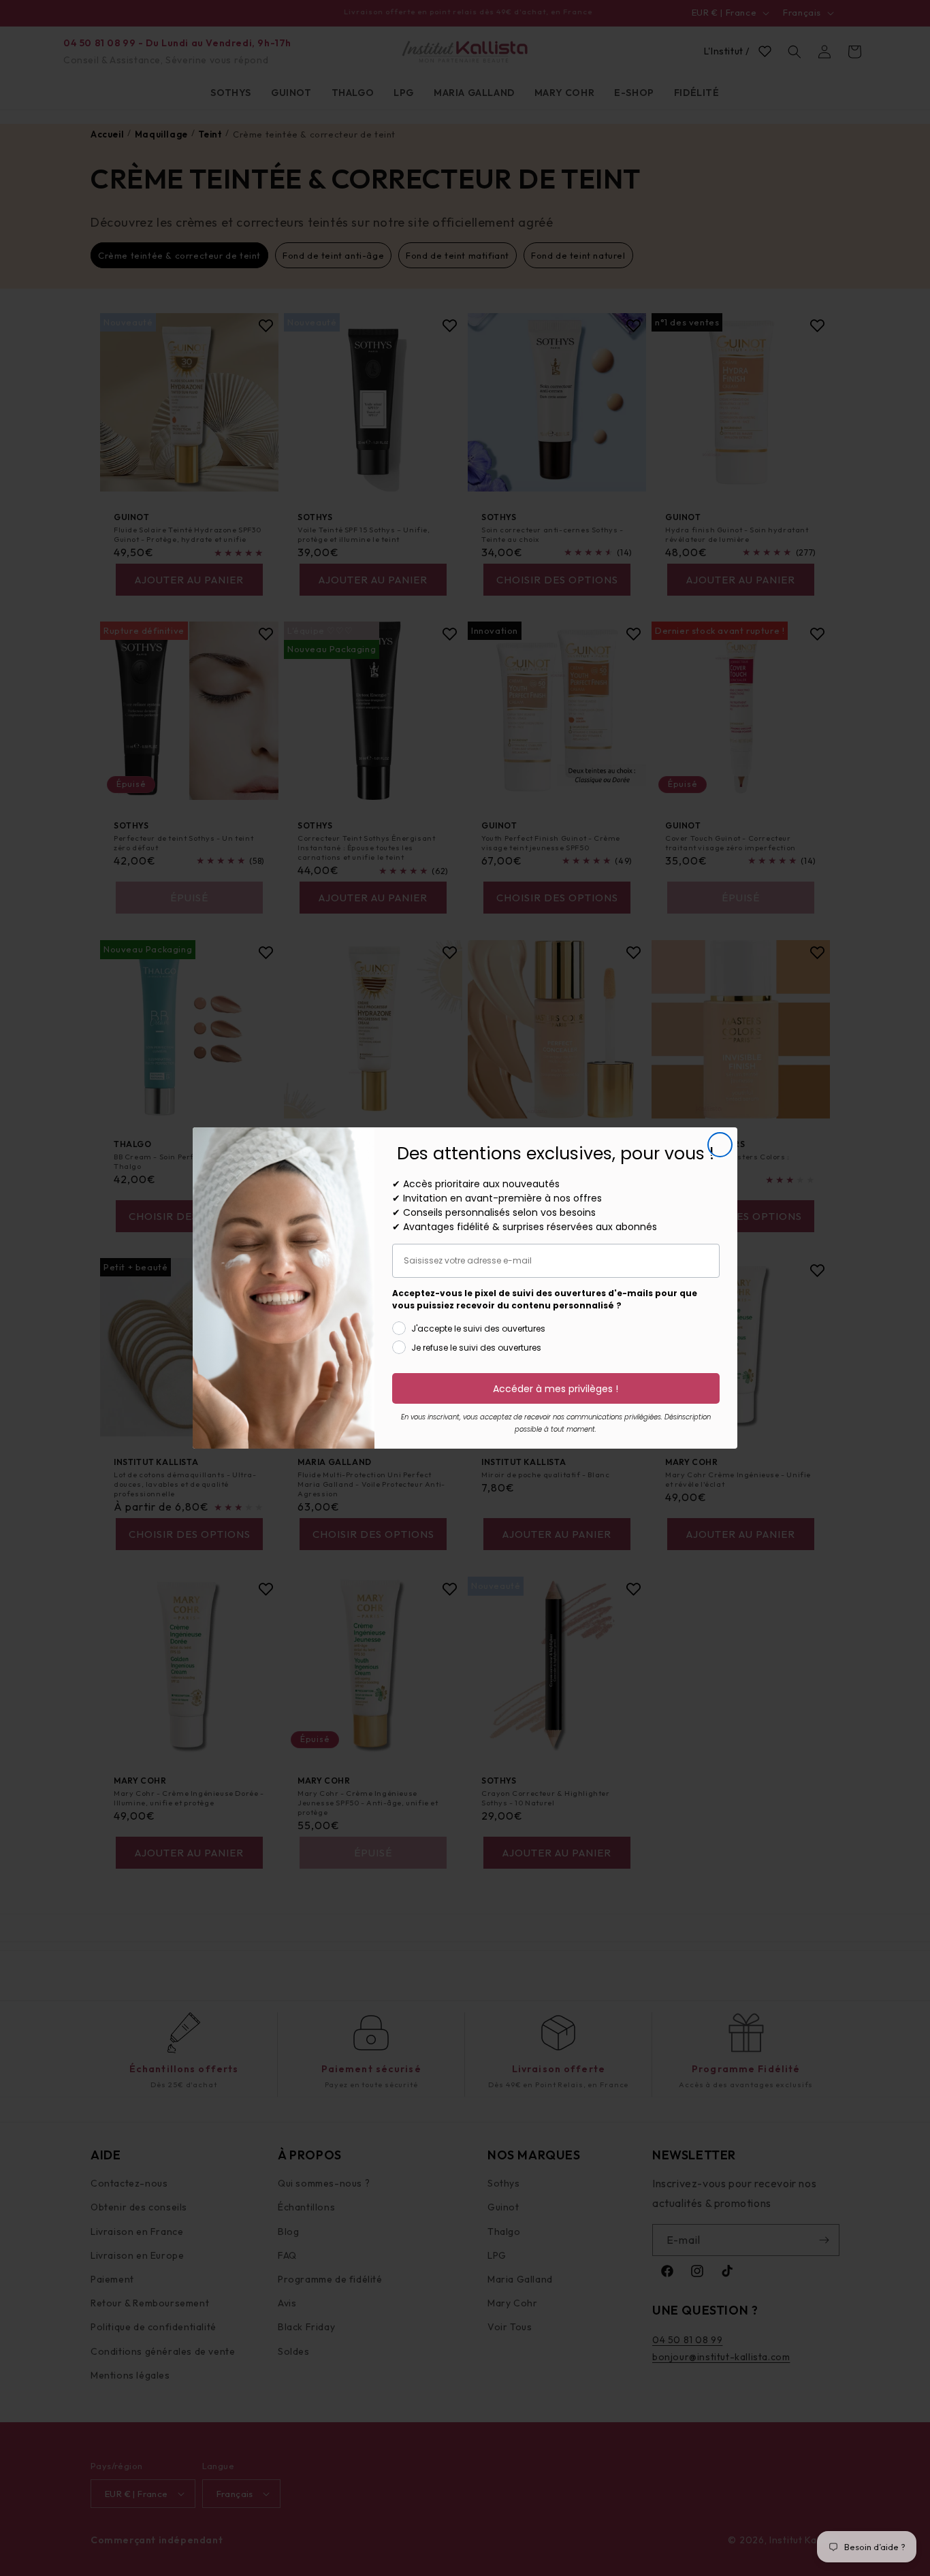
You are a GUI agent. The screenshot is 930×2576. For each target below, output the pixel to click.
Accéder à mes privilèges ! (556, 1389)
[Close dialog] (720, 1145)
